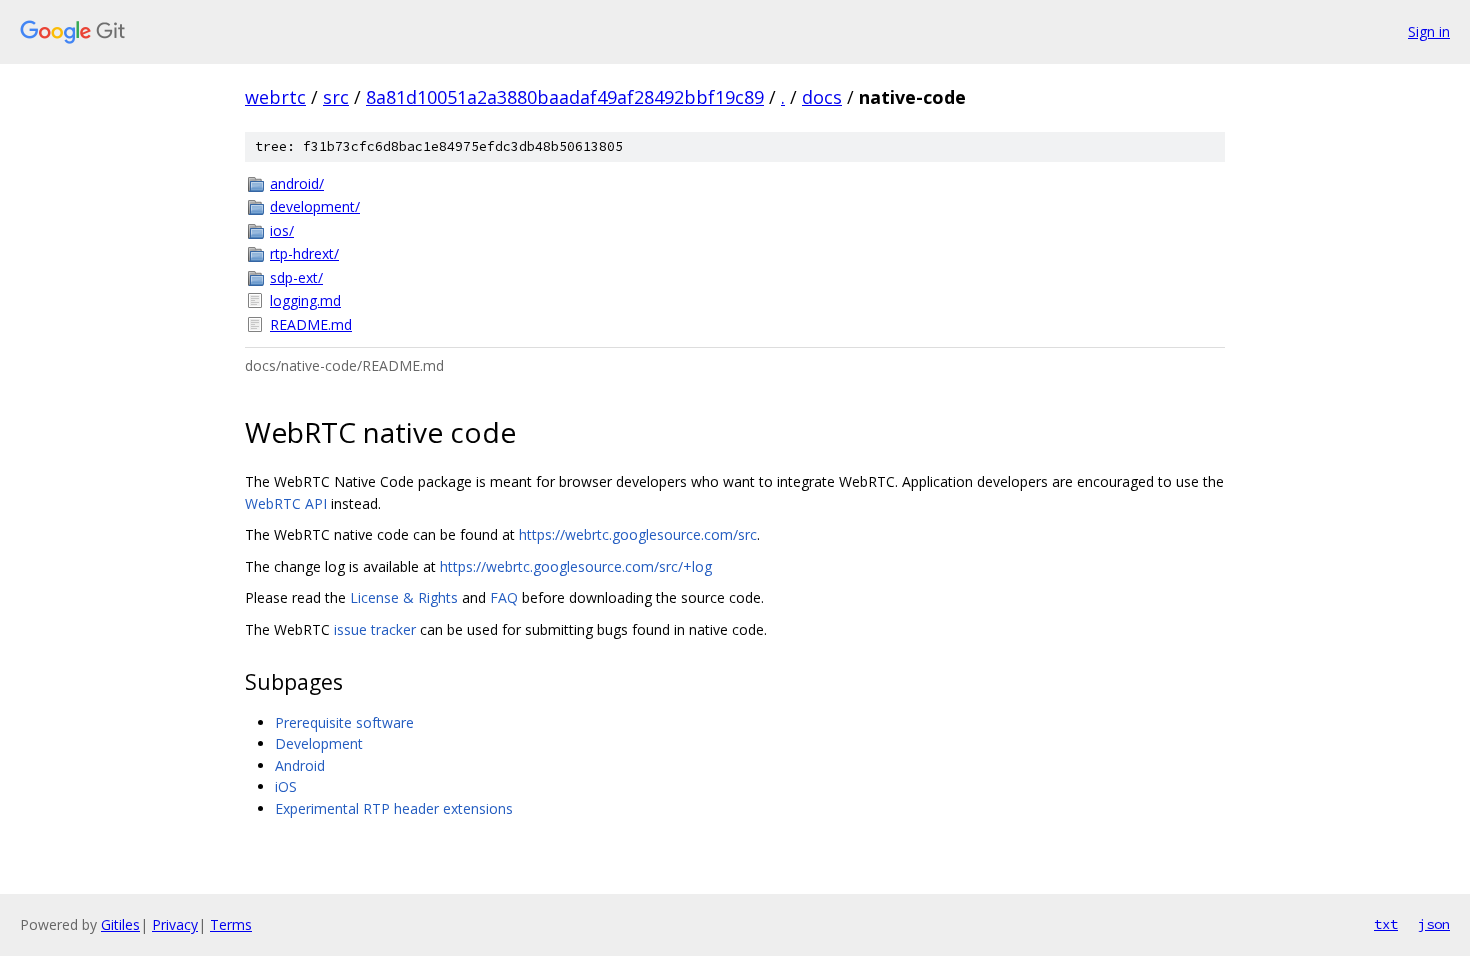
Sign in (1429, 31)
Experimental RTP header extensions (394, 808)
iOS (286, 786)
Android (300, 765)
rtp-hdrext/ (304, 253)
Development (319, 743)
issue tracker (375, 629)
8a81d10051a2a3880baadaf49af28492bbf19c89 (565, 97)
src (336, 97)
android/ (297, 183)
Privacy (175, 924)
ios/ (282, 230)
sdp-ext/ (296, 277)
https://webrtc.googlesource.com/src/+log (576, 566)
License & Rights (404, 597)
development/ (315, 206)
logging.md (305, 300)
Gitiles (120, 924)
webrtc (275, 97)
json (1434, 924)
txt (1386, 924)
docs (822, 97)
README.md (311, 324)
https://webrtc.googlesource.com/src (638, 534)
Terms (231, 924)
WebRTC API (286, 503)
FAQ (504, 597)
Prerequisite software (344, 722)
